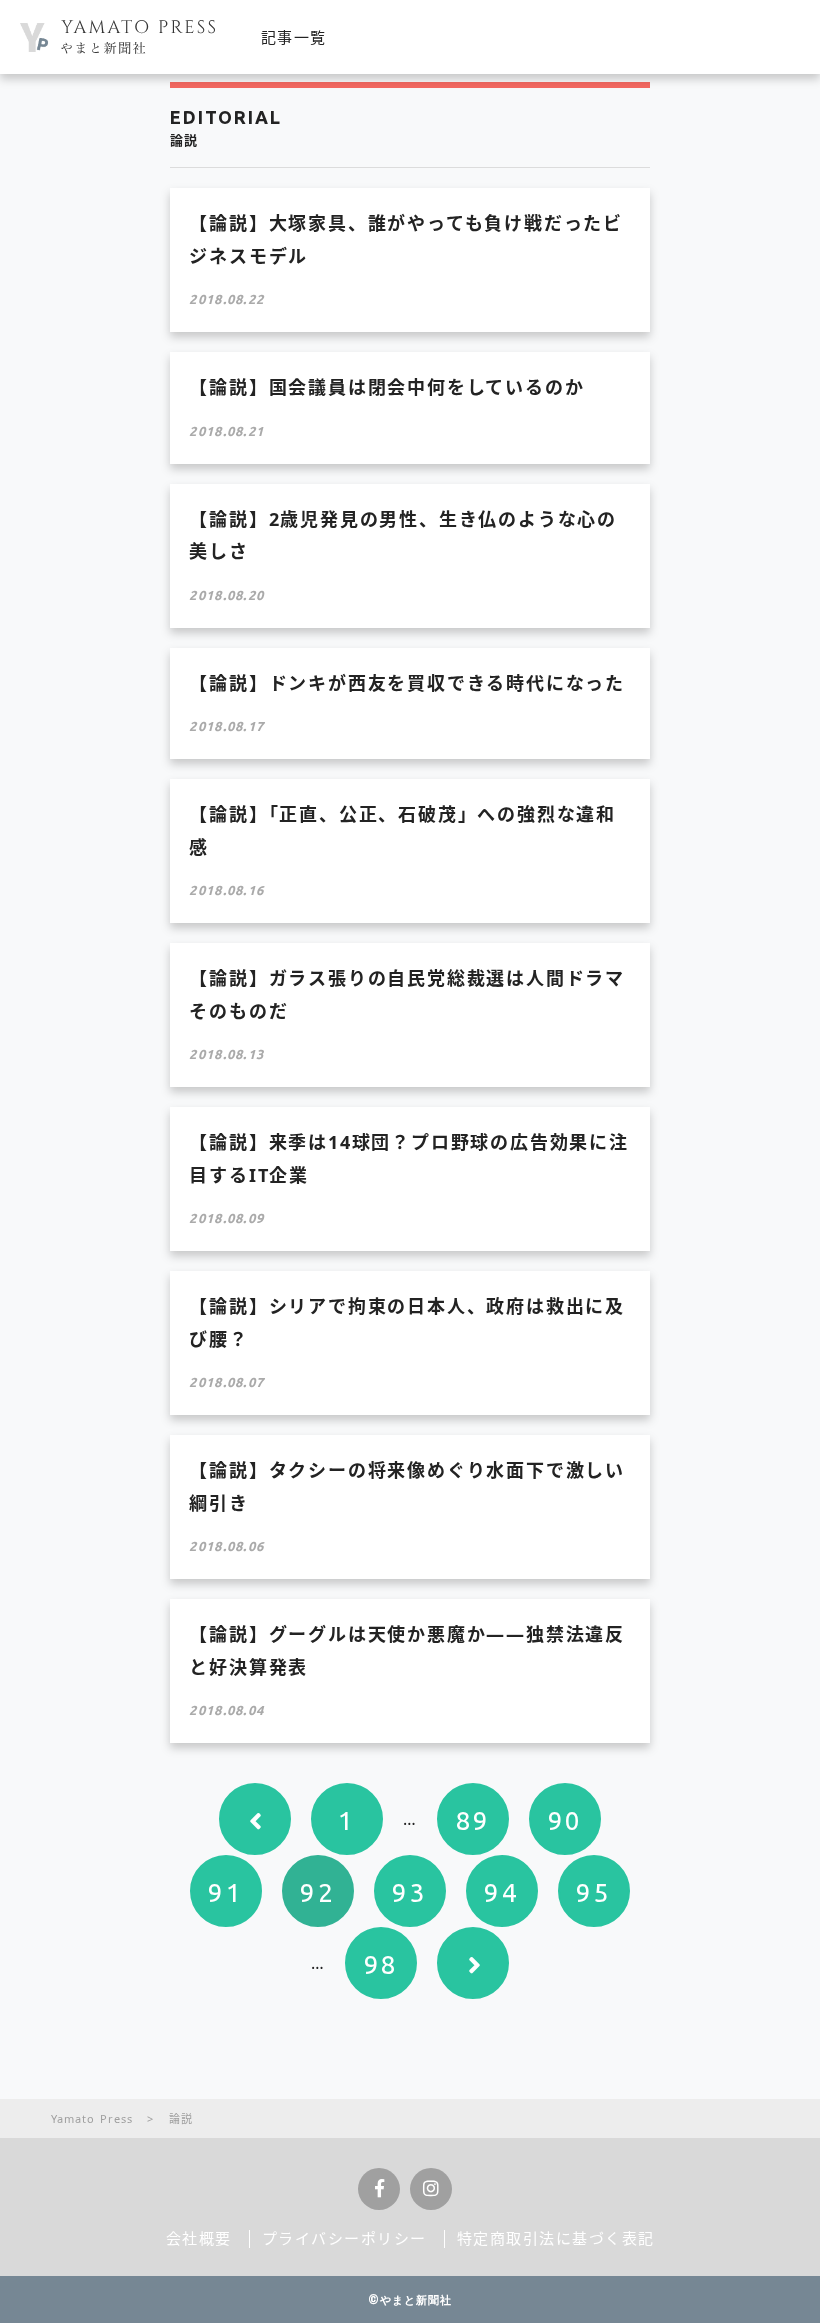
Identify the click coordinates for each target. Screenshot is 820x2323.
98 (381, 1964)
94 (501, 1892)
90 (565, 1820)
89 (473, 1820)
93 (409, 1892)
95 (593, 1892)
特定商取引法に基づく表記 (556, 2238)
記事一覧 (294, 37)
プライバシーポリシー (344, 2238)
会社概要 (199, 2238)
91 (225, 1892)
